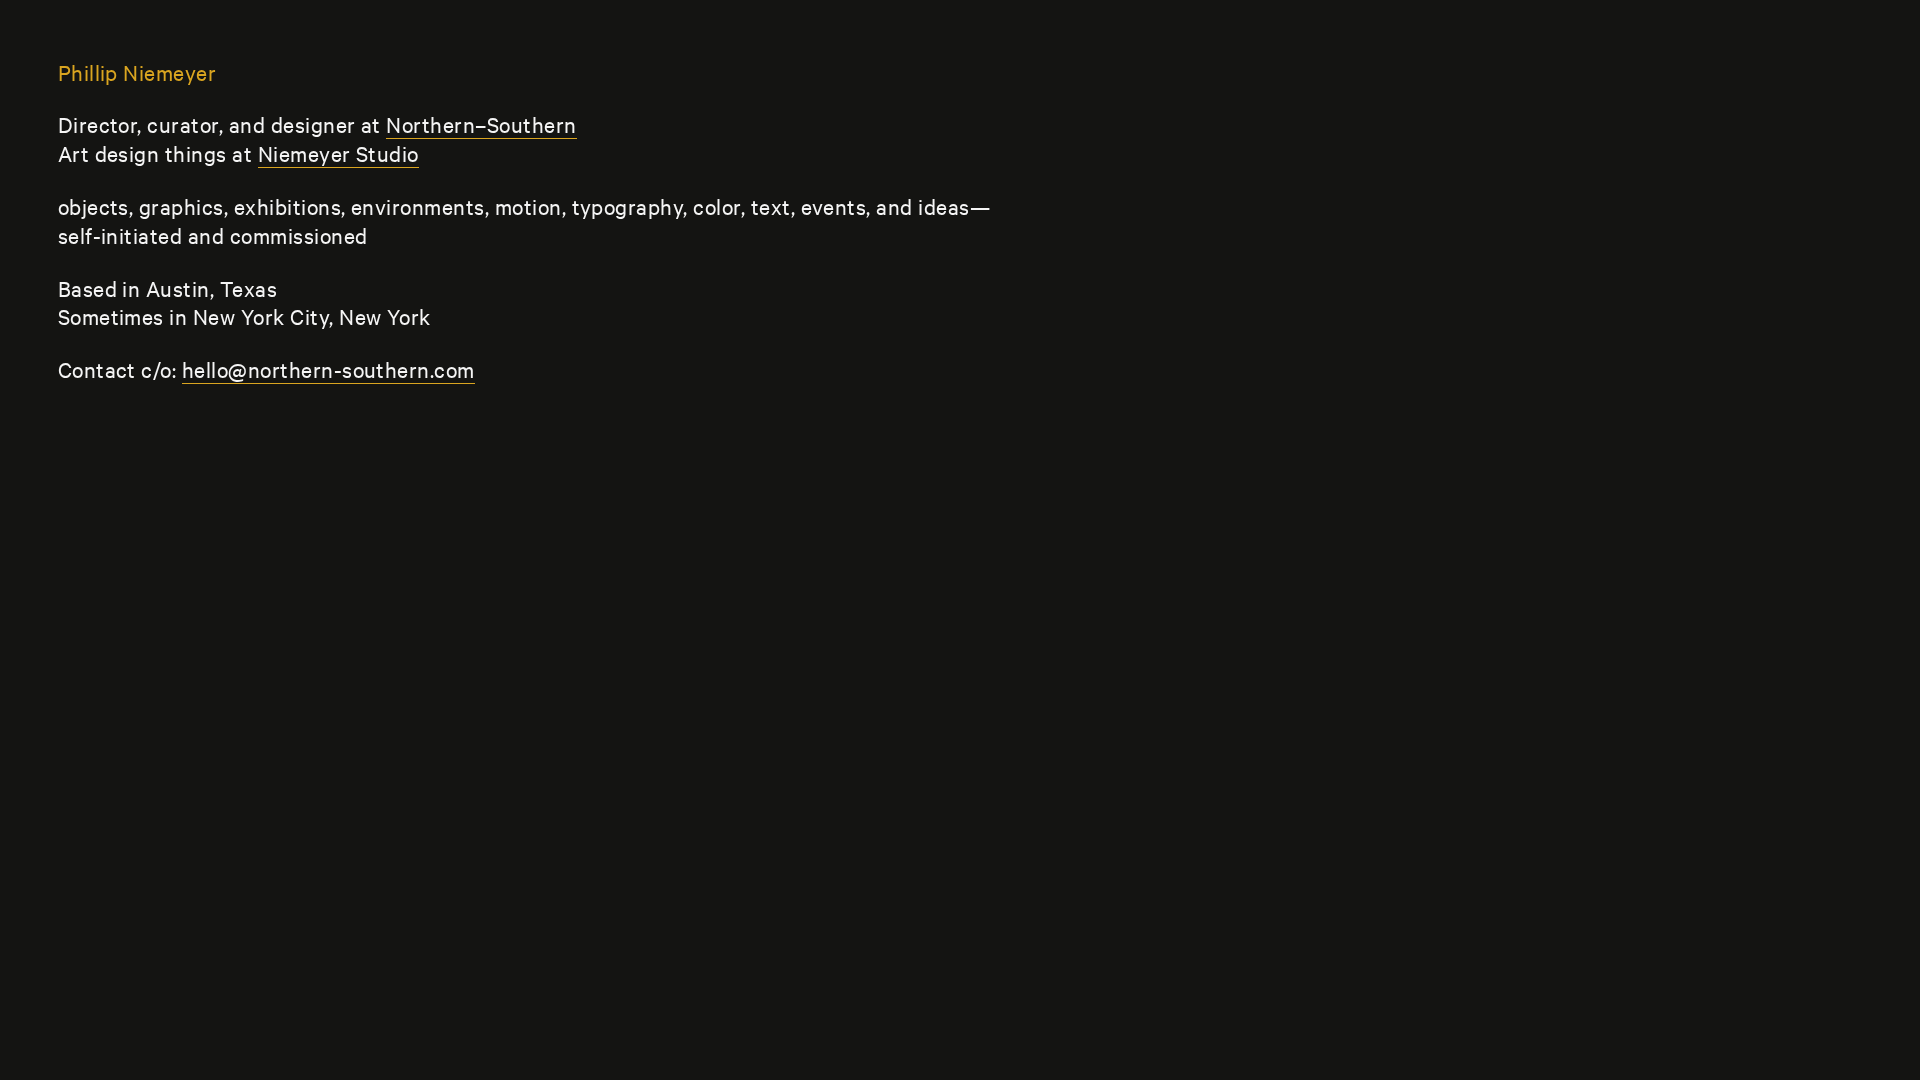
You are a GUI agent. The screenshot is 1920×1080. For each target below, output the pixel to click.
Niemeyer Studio (338, 153)
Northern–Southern (481, 124)
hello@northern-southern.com (328, 369)
